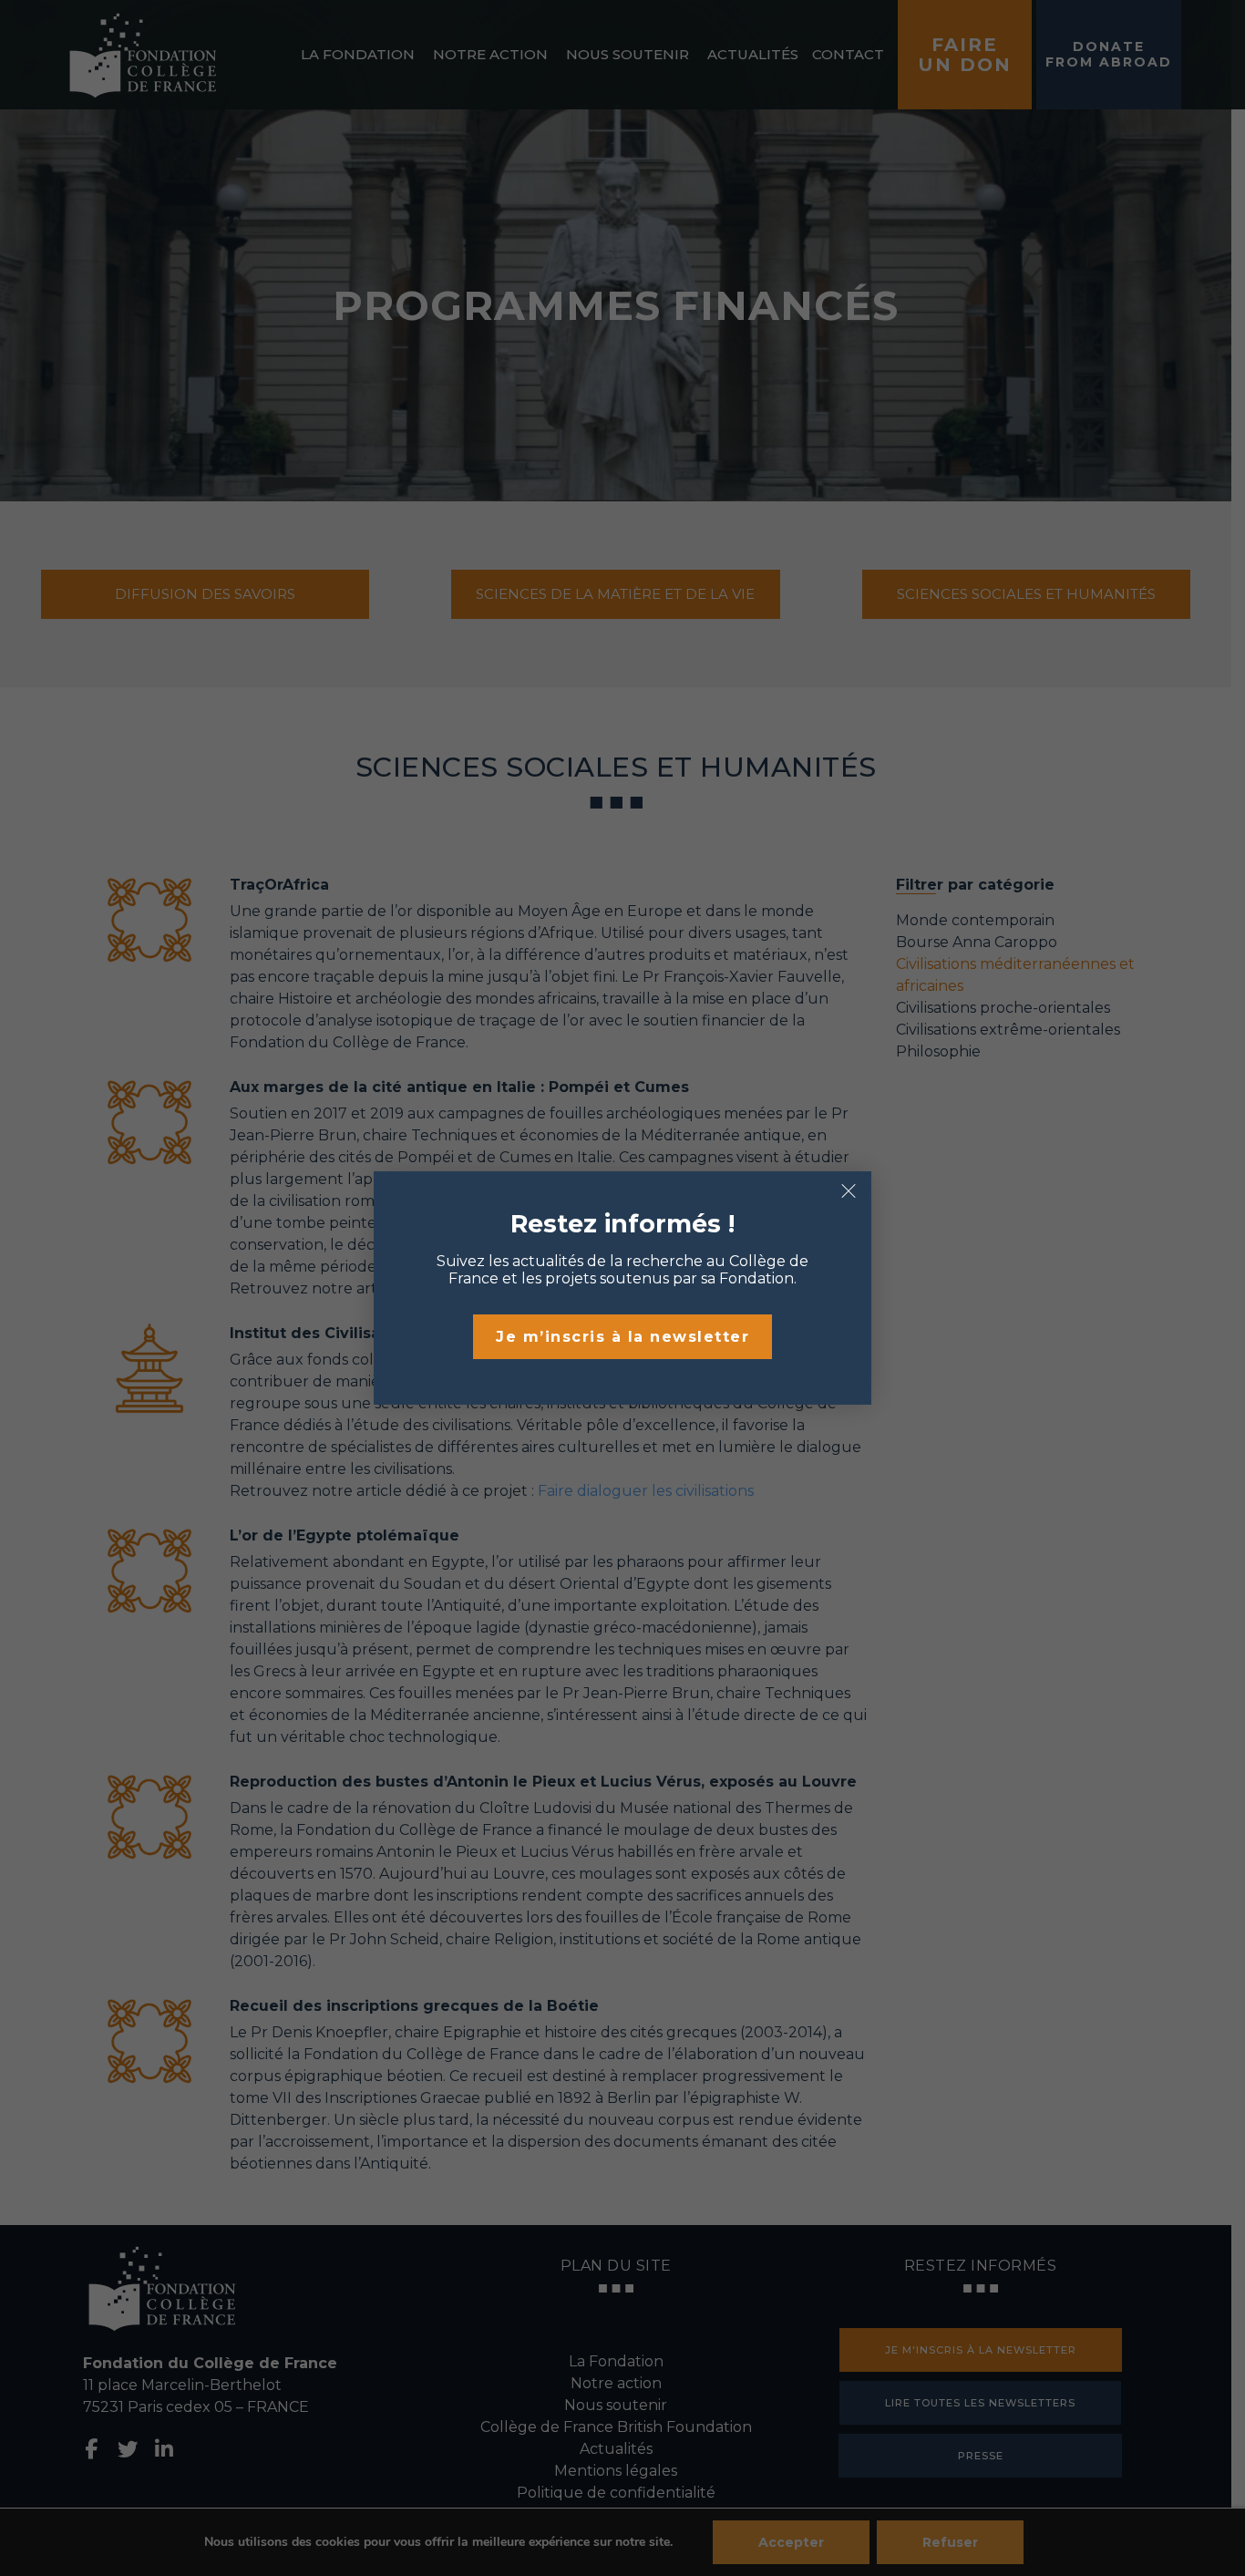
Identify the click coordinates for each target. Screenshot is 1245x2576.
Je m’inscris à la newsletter (622, 1337)
